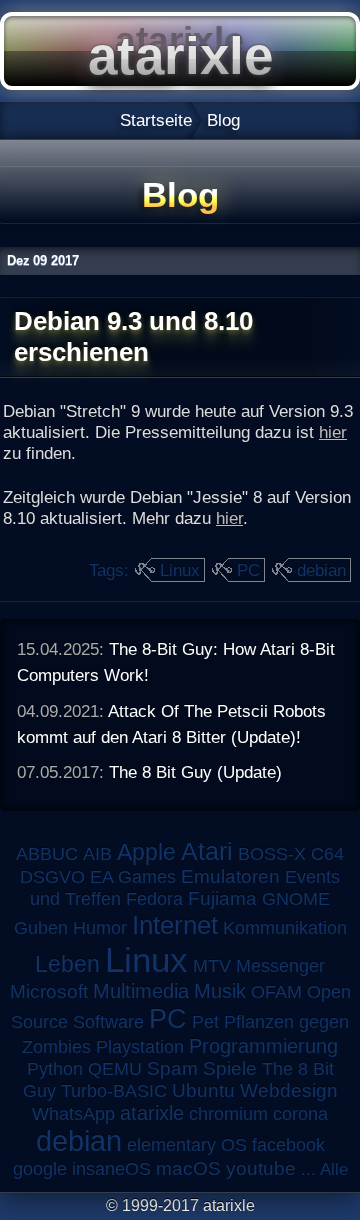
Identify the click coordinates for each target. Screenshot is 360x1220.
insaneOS (111, 1169)
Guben (41, 928)
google (40, 1169)
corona (300, 1114)
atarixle (152, 1113)
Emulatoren (230, 876)
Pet (205, 1022)
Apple (146, 852)
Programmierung (263, 1046)
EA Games (133, 877)
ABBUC (47, 854)
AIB (97, 854)
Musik (220, 991)
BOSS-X (272, 854)
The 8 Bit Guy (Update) (195, 772)
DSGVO (52, 877)
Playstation (140, 1047)
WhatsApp (73, 1114)
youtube (261, 1168)
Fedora (154, 899)
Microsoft (49, 991)
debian (321, 570)
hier (333, 432)
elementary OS (187, 1145)
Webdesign (289, 1090)
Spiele (230, 1068)
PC (248, 570)
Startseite (156, 120)
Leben (67, 964)
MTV (212, 965)
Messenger (280, 966)
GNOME (296, 899)
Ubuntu (203, 1090)
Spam (172, 1068)
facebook (288, 1145)
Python (55, 1069)
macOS (188, 1168)
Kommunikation (285, 928)
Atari (207, 851)
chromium (228, 1114)
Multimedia (141, 991)
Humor (100, 928)
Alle (334, 1169)
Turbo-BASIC (114, 1090)
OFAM (276, 992)
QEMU (115, 1069)
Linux (180, 570)
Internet (175, 925)
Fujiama (222, 898)
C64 (327, 854)
